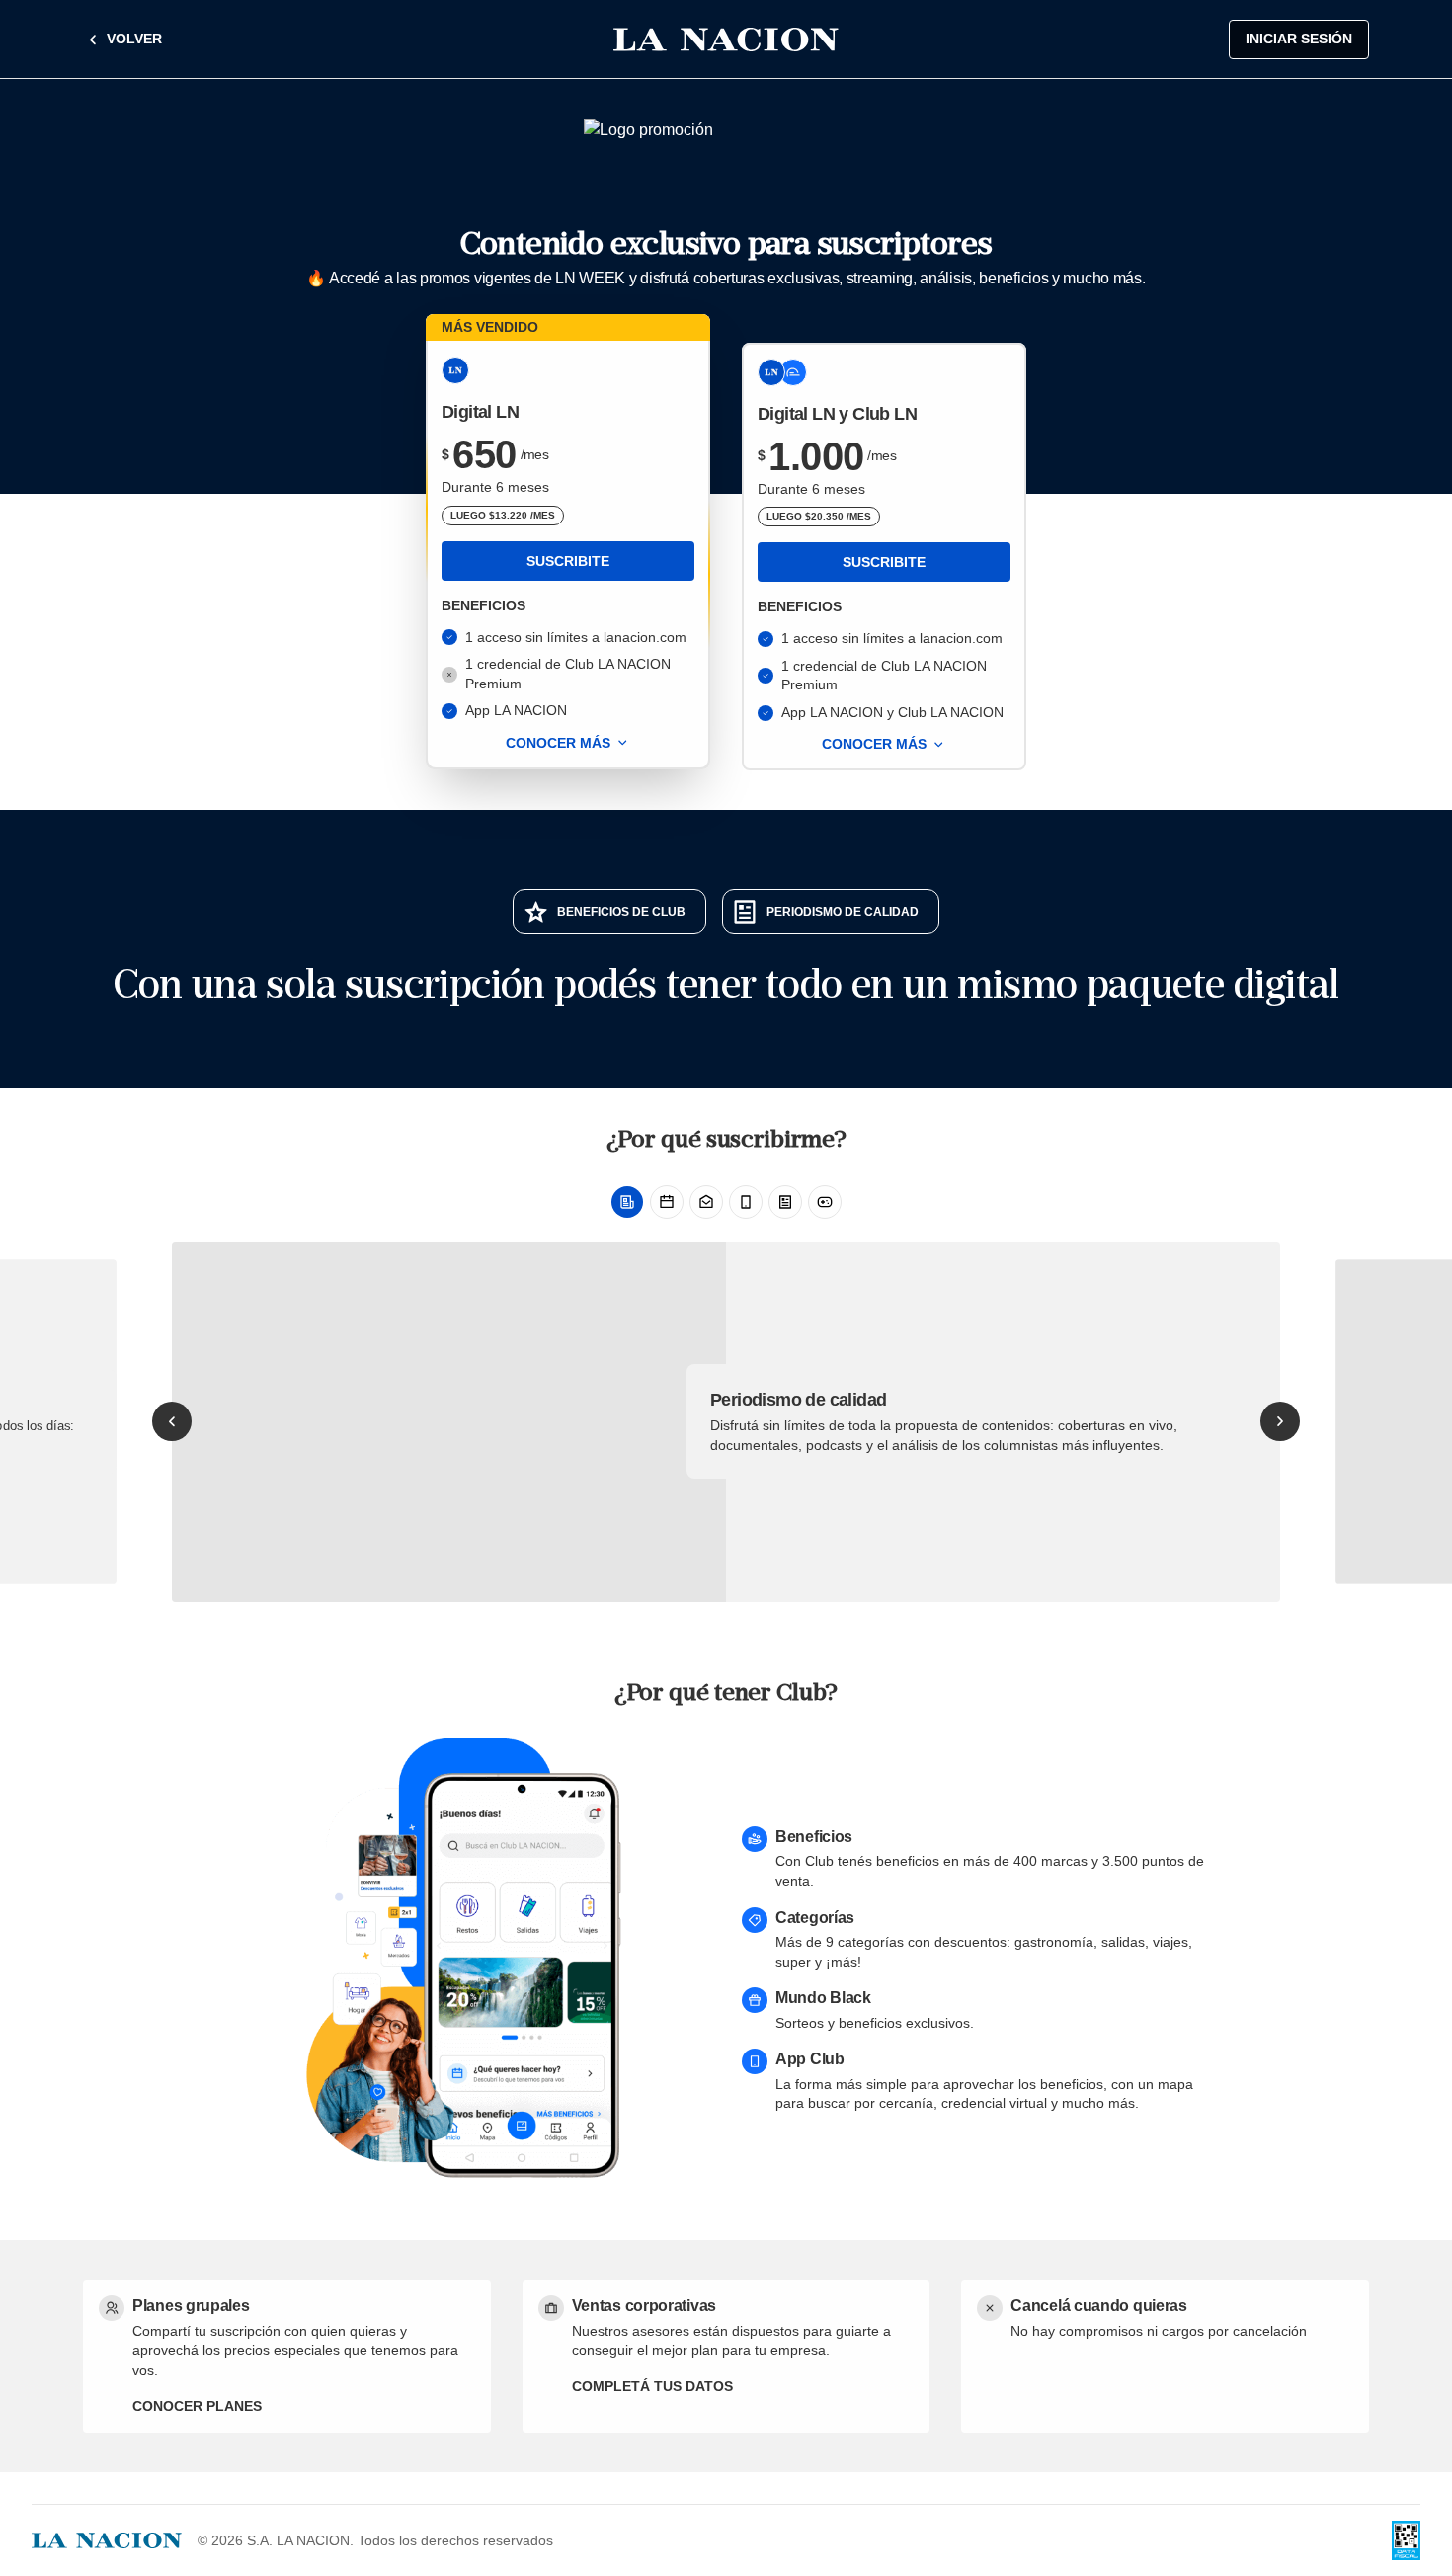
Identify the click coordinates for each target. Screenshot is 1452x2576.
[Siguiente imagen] (1280, 1421)
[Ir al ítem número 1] (627, 1202)
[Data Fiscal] (1406, 2540)
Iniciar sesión (1299, 39)
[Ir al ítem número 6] (825, 1202)
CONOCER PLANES (197, 2406)
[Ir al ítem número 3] (706, 1202)
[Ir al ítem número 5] (785, 1202)
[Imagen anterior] (172, 1421)
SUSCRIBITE (568, 561)
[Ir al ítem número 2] (667, 1202)
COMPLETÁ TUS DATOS (652, 2386)
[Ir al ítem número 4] (746, 1202)
